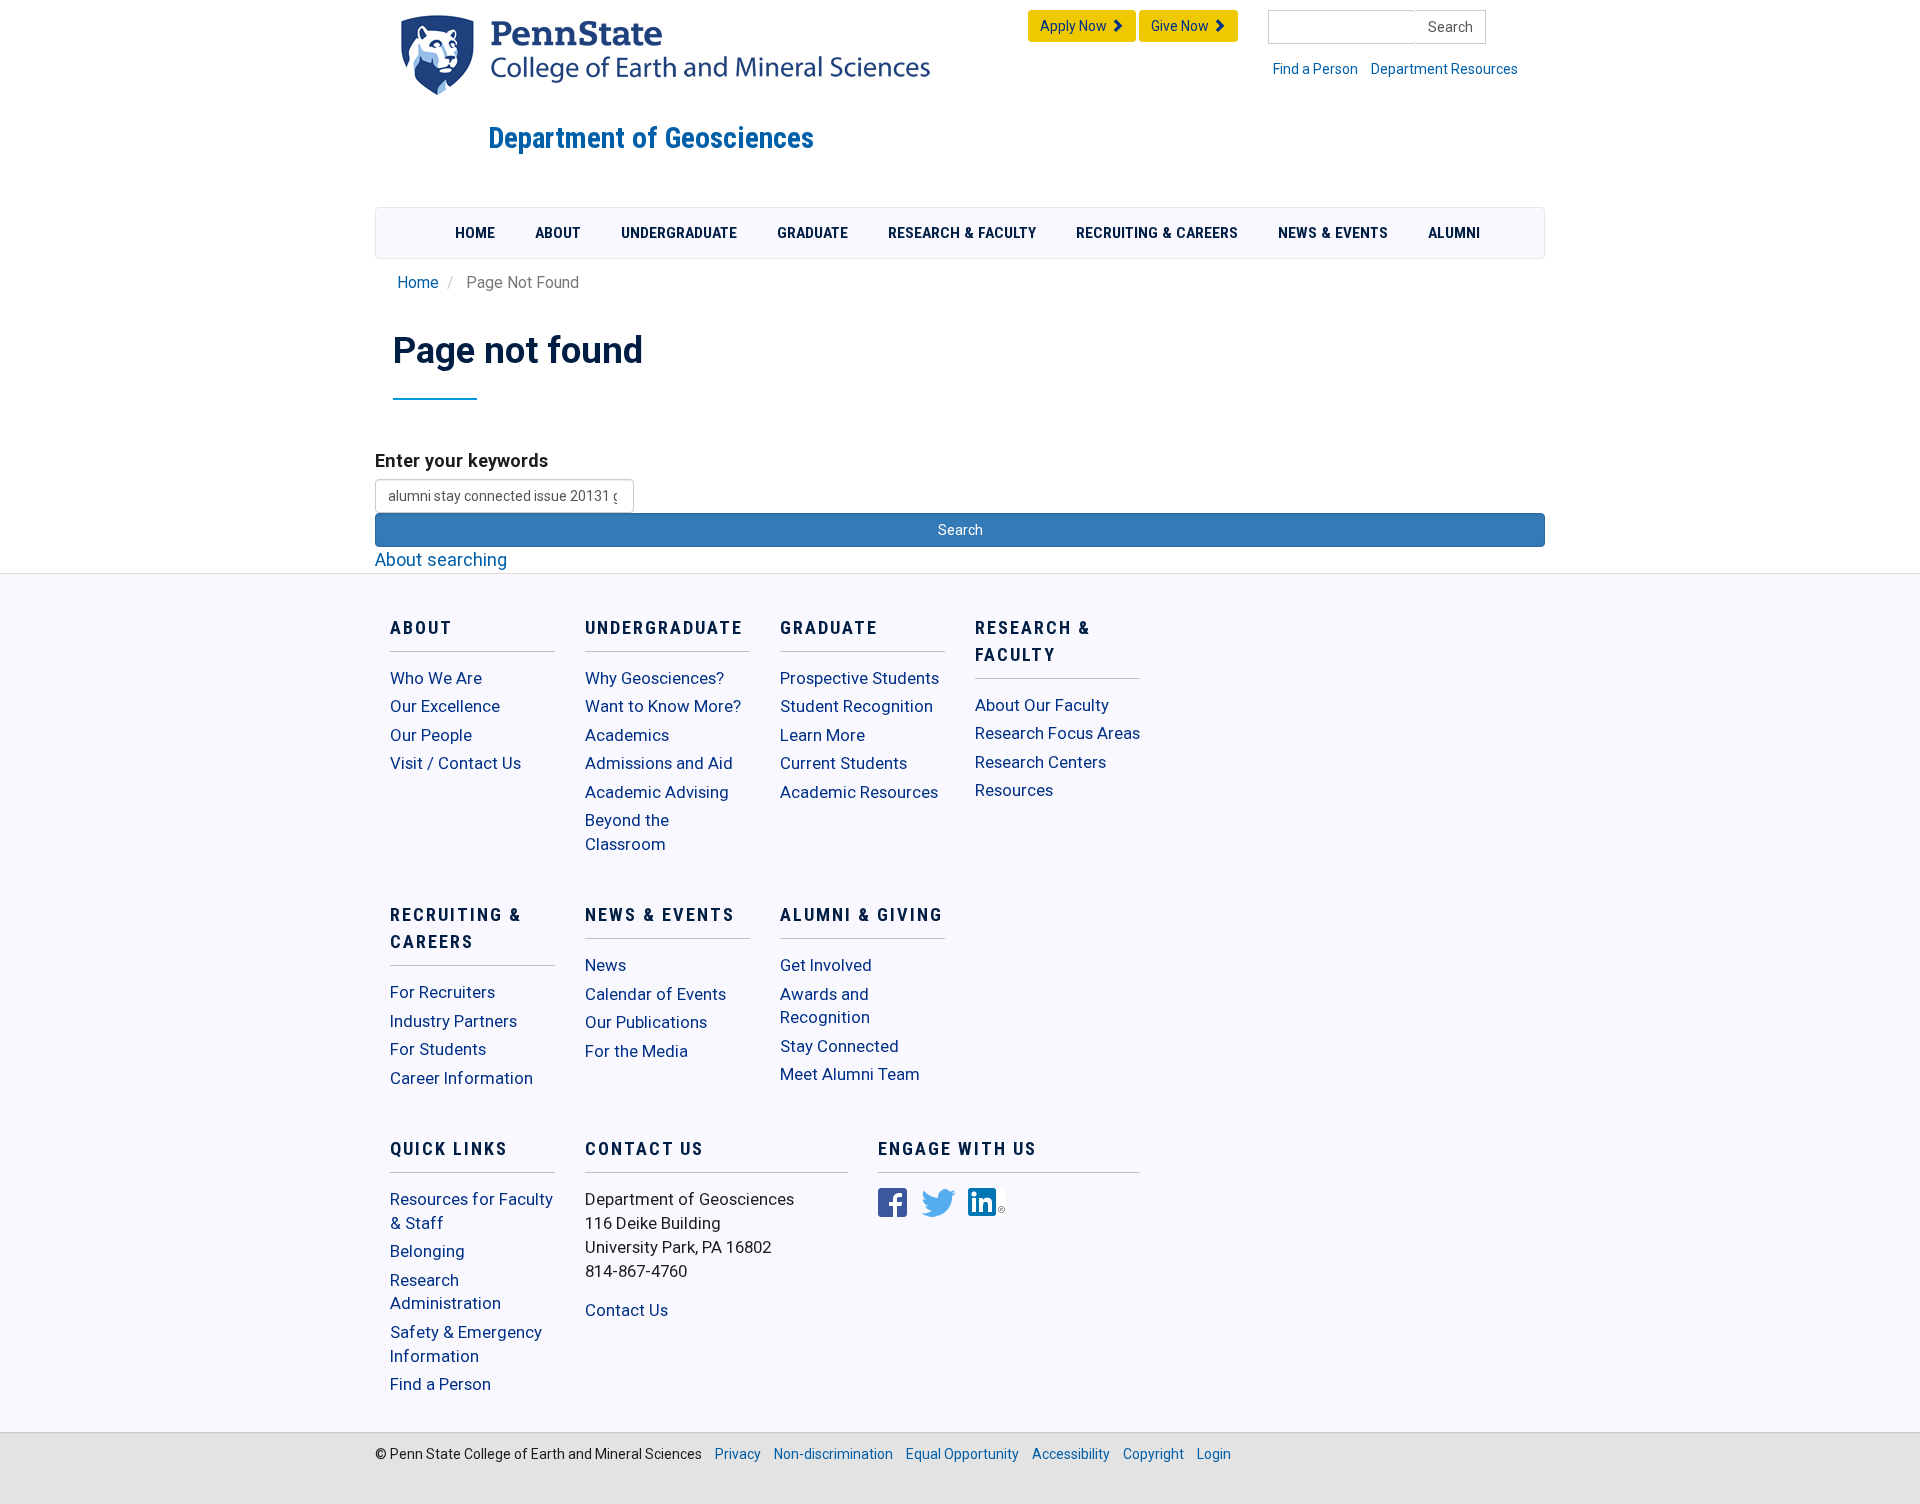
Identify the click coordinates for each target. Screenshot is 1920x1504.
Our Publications (646, 1022)
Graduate (812, 233)
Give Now (1181, 26)
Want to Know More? (663, 706)
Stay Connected (839, 1046)
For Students (438, 1049)
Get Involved (826, 965)
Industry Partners (453, 1021)
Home (475, 233)
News (605, 965)
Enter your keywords (461, 460)
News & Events (1333, 233)
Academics (627, 735)
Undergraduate (679, 233)
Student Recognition (856, 706)
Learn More (822, 735)
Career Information (461, 1078)
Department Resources (1444, 69)
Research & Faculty (962, 233)
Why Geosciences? (654, 678)
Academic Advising (657, 792)
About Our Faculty (1042, 705)
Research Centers (1040, 762)
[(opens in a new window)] (892, 1205)
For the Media (636, 1051)
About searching (441, 559)
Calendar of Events (655, 994)
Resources (1014, 790)
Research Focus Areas (1057, 733)
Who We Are (436, 678)
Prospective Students (859, 678)
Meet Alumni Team (850, 1074)
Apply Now (1075, 26)
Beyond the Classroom (627, 832)
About (558, 233)
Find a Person (1315, 69)
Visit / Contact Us (455, 763)
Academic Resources (859, 792)
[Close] (24, 1483)
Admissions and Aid (659, 763)
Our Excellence (445, 706)
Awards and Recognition (825, 1006)
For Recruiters (442, 992)
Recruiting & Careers (1157, 233)
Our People (431, 735)
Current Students (843, 763)
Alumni (1454, 233)
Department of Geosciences (651, 138)
